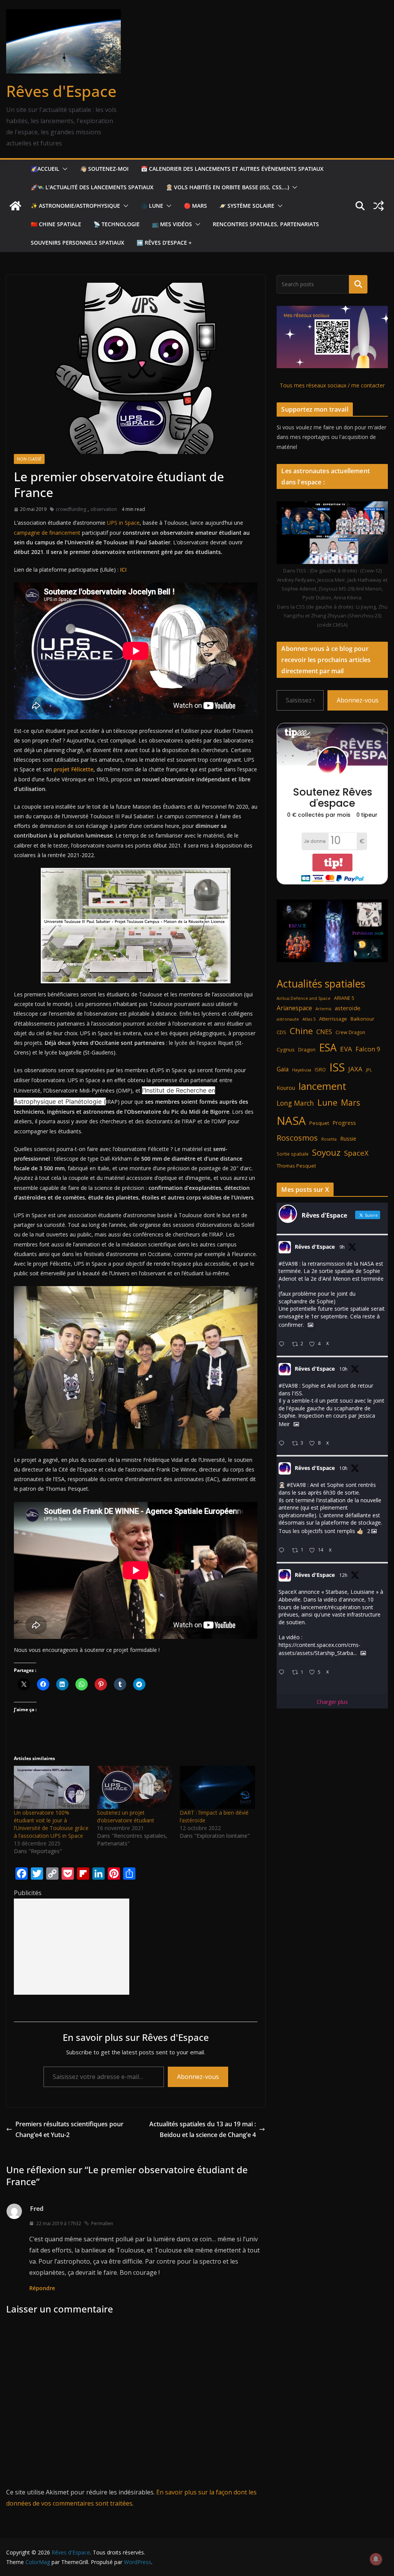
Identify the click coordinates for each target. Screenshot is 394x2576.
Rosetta (329, 1139)
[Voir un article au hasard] (379, 206)
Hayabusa (302, 1070)
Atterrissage (333, 1019)
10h (343, 1369)
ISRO (320, 1070)
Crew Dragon (350, 1032)
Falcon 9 (368, 1049)
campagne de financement (48, 533)
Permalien (102, 2223)
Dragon (307, 1049)
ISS (337, 1067)
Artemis (323, 1009)
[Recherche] (358, 284)
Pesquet (319, 1123)
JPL (369, 1070)
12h (343, 1575)
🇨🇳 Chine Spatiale (56, 224)
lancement (322, 1086)
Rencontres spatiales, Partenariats (266, 224)
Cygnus (286, 1049)
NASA (291, 1121)
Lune (327, 1102)
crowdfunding (71, 509)
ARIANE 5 (344, 998)
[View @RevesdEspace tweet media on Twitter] (311, 1325)
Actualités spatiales (321, 984)
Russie (348, 1139)
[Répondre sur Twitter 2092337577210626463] (283, 1444)
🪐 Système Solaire (247, 206)
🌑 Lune (152, 206)
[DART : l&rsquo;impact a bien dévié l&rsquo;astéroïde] (217, 1787)
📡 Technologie (117, 224)
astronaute (288, 1019)
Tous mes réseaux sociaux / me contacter (332, 385)
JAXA (355, 1069)
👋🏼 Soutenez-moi (104, 169)
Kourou (286, 1088)
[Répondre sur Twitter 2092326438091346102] (283, 1551)
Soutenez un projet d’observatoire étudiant (126, 1816)
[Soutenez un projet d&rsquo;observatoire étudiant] (135, 1787)
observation (104, 509)
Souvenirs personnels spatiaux (78, 243)
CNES (324, 1032)
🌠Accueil (45, 169)
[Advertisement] (72, 1947)
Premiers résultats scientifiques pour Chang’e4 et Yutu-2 (69, 2130)
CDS (281, 1032)
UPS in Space (123, 523)
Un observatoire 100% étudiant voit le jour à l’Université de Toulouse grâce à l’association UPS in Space (51, 1824)
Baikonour (362, 1019)
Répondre (42, 2288)
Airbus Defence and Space (304, 998)
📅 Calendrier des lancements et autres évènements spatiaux (232, 169)
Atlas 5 (309, 1019)
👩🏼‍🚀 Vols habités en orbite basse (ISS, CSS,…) (227, 187)
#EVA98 (288, 1264)
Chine (301, 1031)
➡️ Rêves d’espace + (164, 243)
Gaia (283, 1069)
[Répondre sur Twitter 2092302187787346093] (283, 1673)
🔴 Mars (195, 206)
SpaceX (356, 1153)
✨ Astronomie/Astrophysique (75, 206)
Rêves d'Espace (61, 91)
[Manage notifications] (376, 2559)
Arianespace (294, 1008)
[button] (63, 169)
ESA (328, 1048)
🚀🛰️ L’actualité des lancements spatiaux (92, 187)
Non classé (29, 459)
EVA (346, 1049)
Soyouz (326, 1152)
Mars (351, 1102)
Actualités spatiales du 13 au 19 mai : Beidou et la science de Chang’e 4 (203, 2130)
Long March (295, 1103)
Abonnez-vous (198, 2077)
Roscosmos (297, 1138)
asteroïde (348, 1008)
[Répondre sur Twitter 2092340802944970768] (283, 1344)
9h (342, 1247)
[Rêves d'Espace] (15, 206)
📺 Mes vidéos (172, 224)
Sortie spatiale (293, 1154)
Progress (344, 1123)
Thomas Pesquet (296, 1166)
